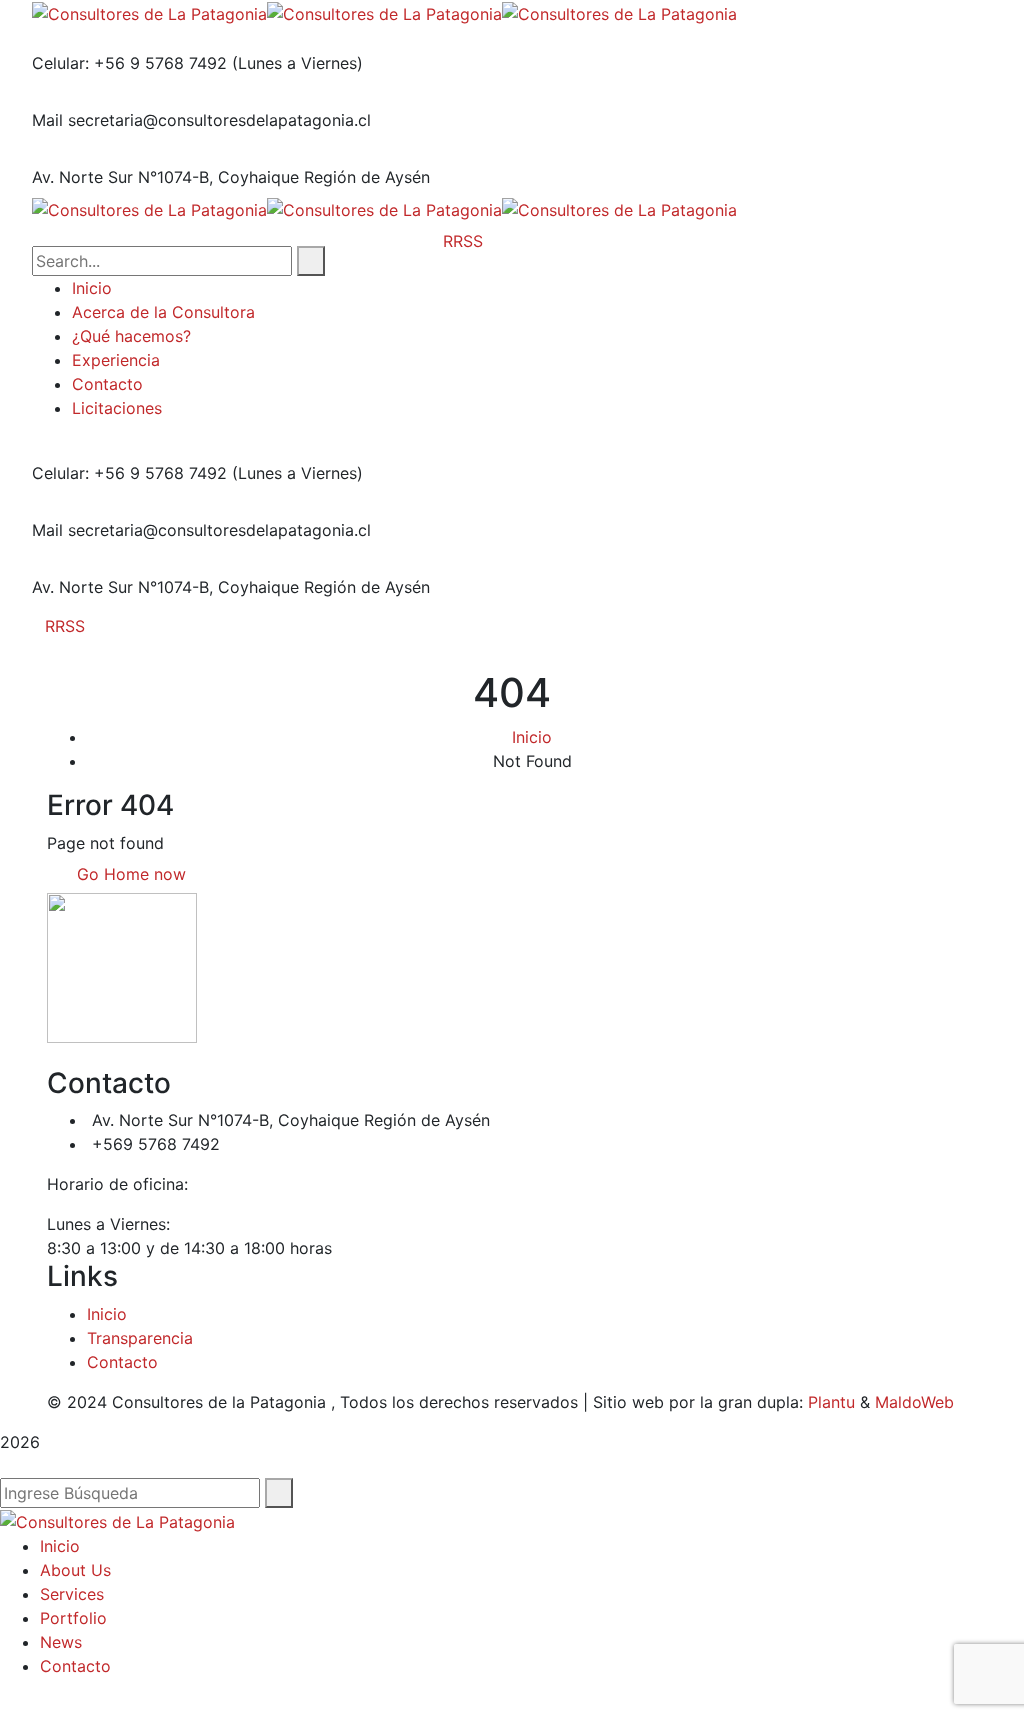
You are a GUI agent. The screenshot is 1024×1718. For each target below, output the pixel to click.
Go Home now (129, 874)
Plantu (831, 1402)
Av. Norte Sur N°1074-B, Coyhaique (165, 177)
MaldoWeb (914, 1402)
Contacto (122, 1362)
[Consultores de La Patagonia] (149, 12)
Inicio (532, 737)
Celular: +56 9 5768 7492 (129, 63)
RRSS (65, 626)
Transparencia (140, 1338)
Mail (47, 120)
